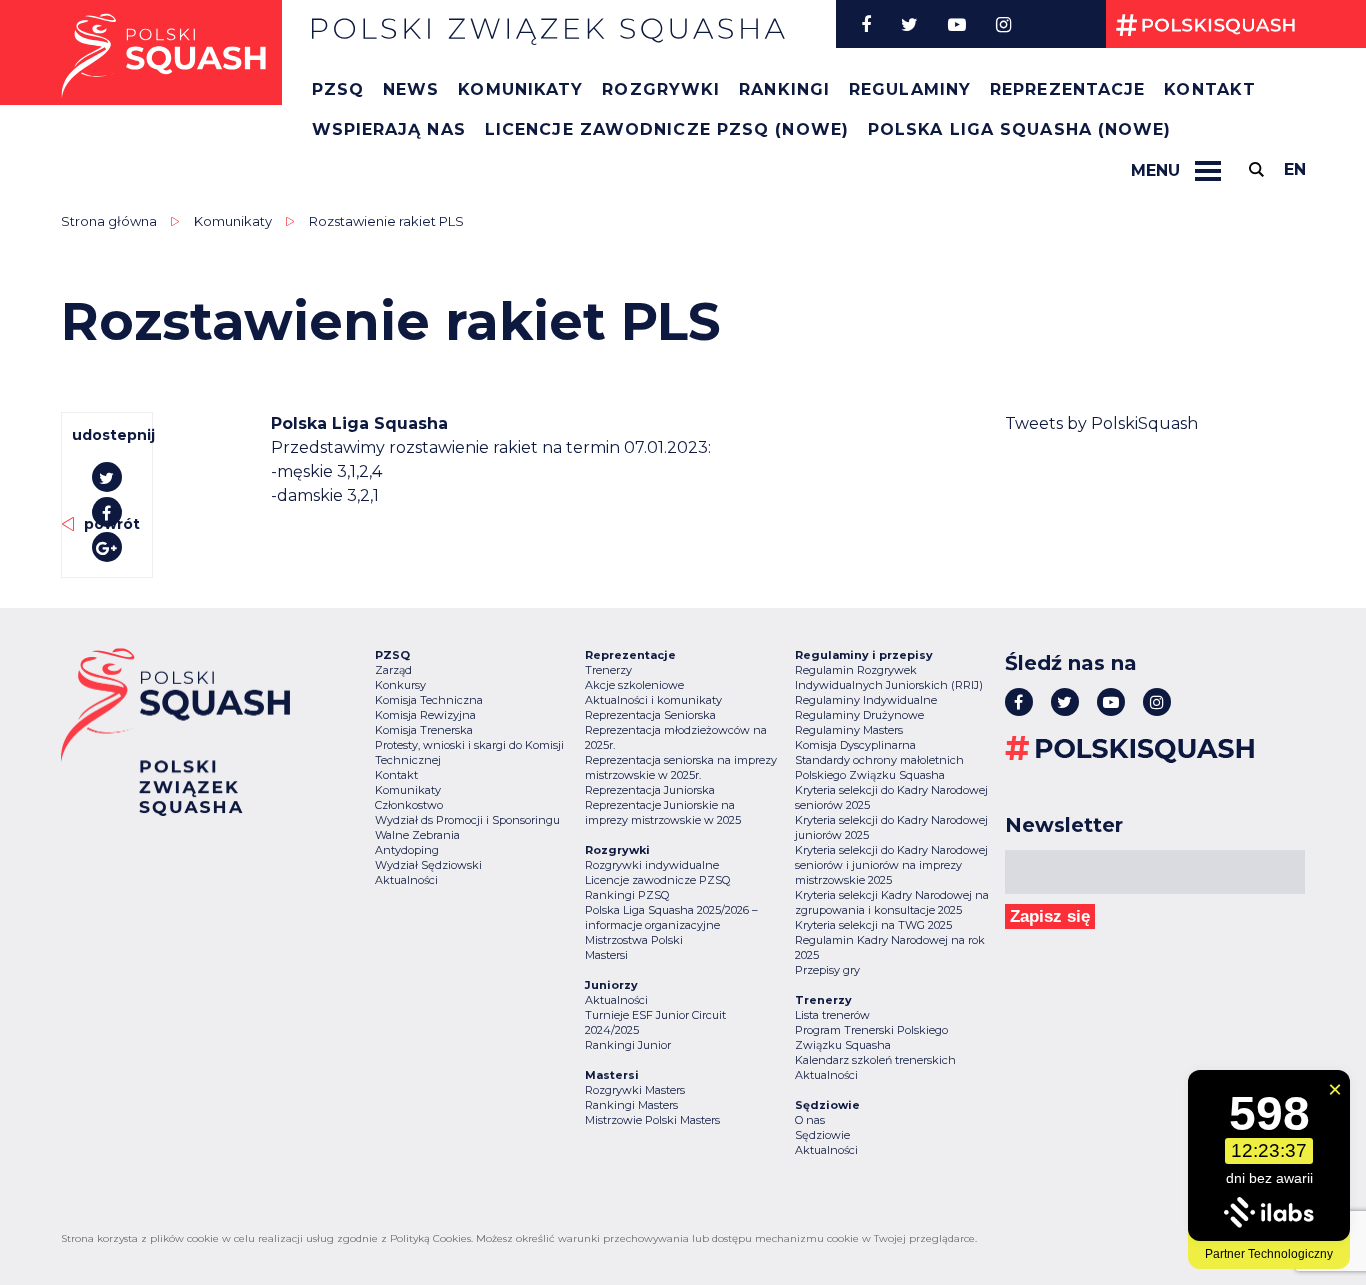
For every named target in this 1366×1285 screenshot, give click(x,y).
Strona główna (109, 221)
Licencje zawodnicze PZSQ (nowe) (667, 129)
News (411, 89)
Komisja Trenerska (424, 730)
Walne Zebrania (417, 835)
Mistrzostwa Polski (634, 940)
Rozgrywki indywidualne (652, 865)
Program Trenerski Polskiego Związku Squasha (871, 1037)
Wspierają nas (389, 129)
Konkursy (400, 685)
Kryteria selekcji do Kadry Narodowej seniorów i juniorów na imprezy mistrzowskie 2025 (891, 865)
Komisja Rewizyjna (425, 715)
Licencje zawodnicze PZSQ (657, 880)
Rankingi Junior (628, 1045)
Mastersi (606, 955)
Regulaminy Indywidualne (866, 700)
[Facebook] (866, 24)
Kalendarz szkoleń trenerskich (875, 1060)
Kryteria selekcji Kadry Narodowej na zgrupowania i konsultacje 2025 (892, 902)
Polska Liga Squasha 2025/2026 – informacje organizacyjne (671, 917)
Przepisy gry (827, 970)
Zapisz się (1050, 916)
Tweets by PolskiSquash (1101, 423)
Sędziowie (822, 1135)
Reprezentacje (1067, 89)
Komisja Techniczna (429, 700)
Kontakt (1210, 89)
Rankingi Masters (631, 1105)
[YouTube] (957, 24)
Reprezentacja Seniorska (650, 715)
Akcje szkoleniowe (634, 685)
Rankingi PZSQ (627, 895)
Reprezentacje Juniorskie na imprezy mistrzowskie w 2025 (663, 812)
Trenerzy (608, 670)
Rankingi (784, 89)
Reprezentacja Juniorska (650, 790)
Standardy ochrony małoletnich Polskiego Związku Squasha (879, 767)
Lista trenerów (832, 1015)
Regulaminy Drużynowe (859, 715)
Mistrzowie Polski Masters (652, 1120)
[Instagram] (1003, 24)
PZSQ (338, 89)
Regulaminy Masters (849, 730)
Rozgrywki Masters (635, 1090)
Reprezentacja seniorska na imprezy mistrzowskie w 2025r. (681, 767)
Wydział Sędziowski (428, 865)
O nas (810, 1120)
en (1295, 169)
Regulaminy (910, 89)
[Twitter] (909, 24)
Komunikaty (520, 89)
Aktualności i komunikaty (653, 700)
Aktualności (406, 880)
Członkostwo (409, 805)
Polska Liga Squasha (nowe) (1020, 129)
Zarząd (393, 670)
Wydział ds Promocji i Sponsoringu (467, 820)
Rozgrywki (661, 89)
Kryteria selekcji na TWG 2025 (873, 925)
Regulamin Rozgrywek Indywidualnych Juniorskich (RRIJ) (889, 677)
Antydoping (407, 850)
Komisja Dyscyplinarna (855, 745)
